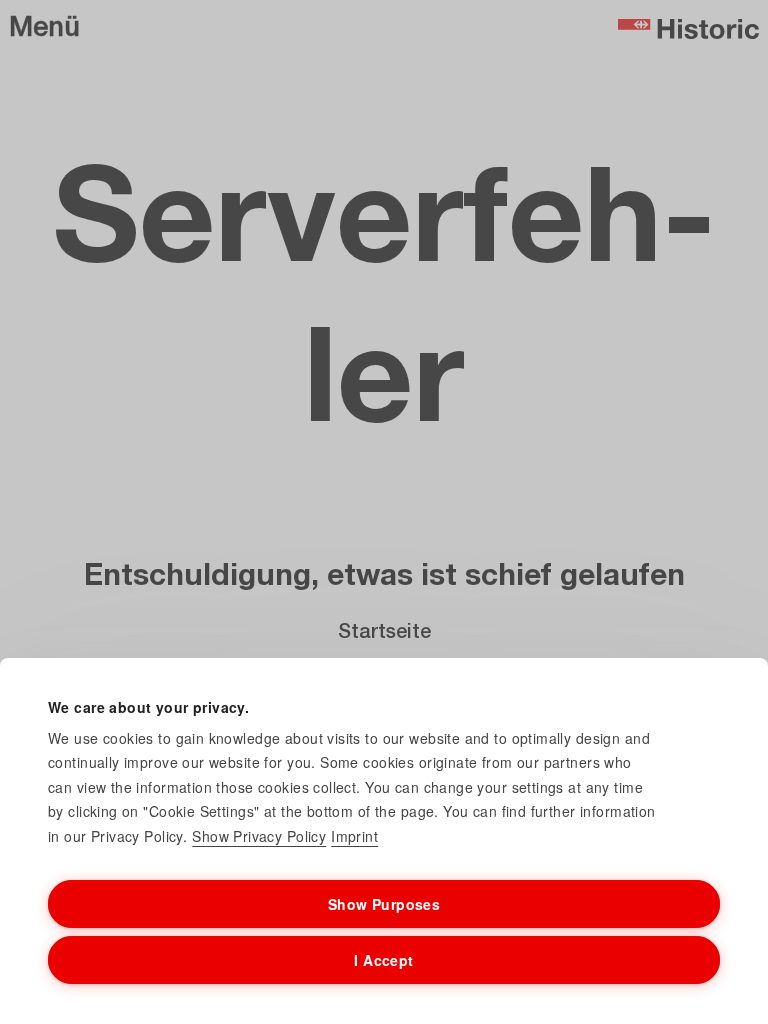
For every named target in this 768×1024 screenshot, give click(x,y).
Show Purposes (384, 904)
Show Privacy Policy (259, 836)
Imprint (354, 836)
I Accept (383, 960)
